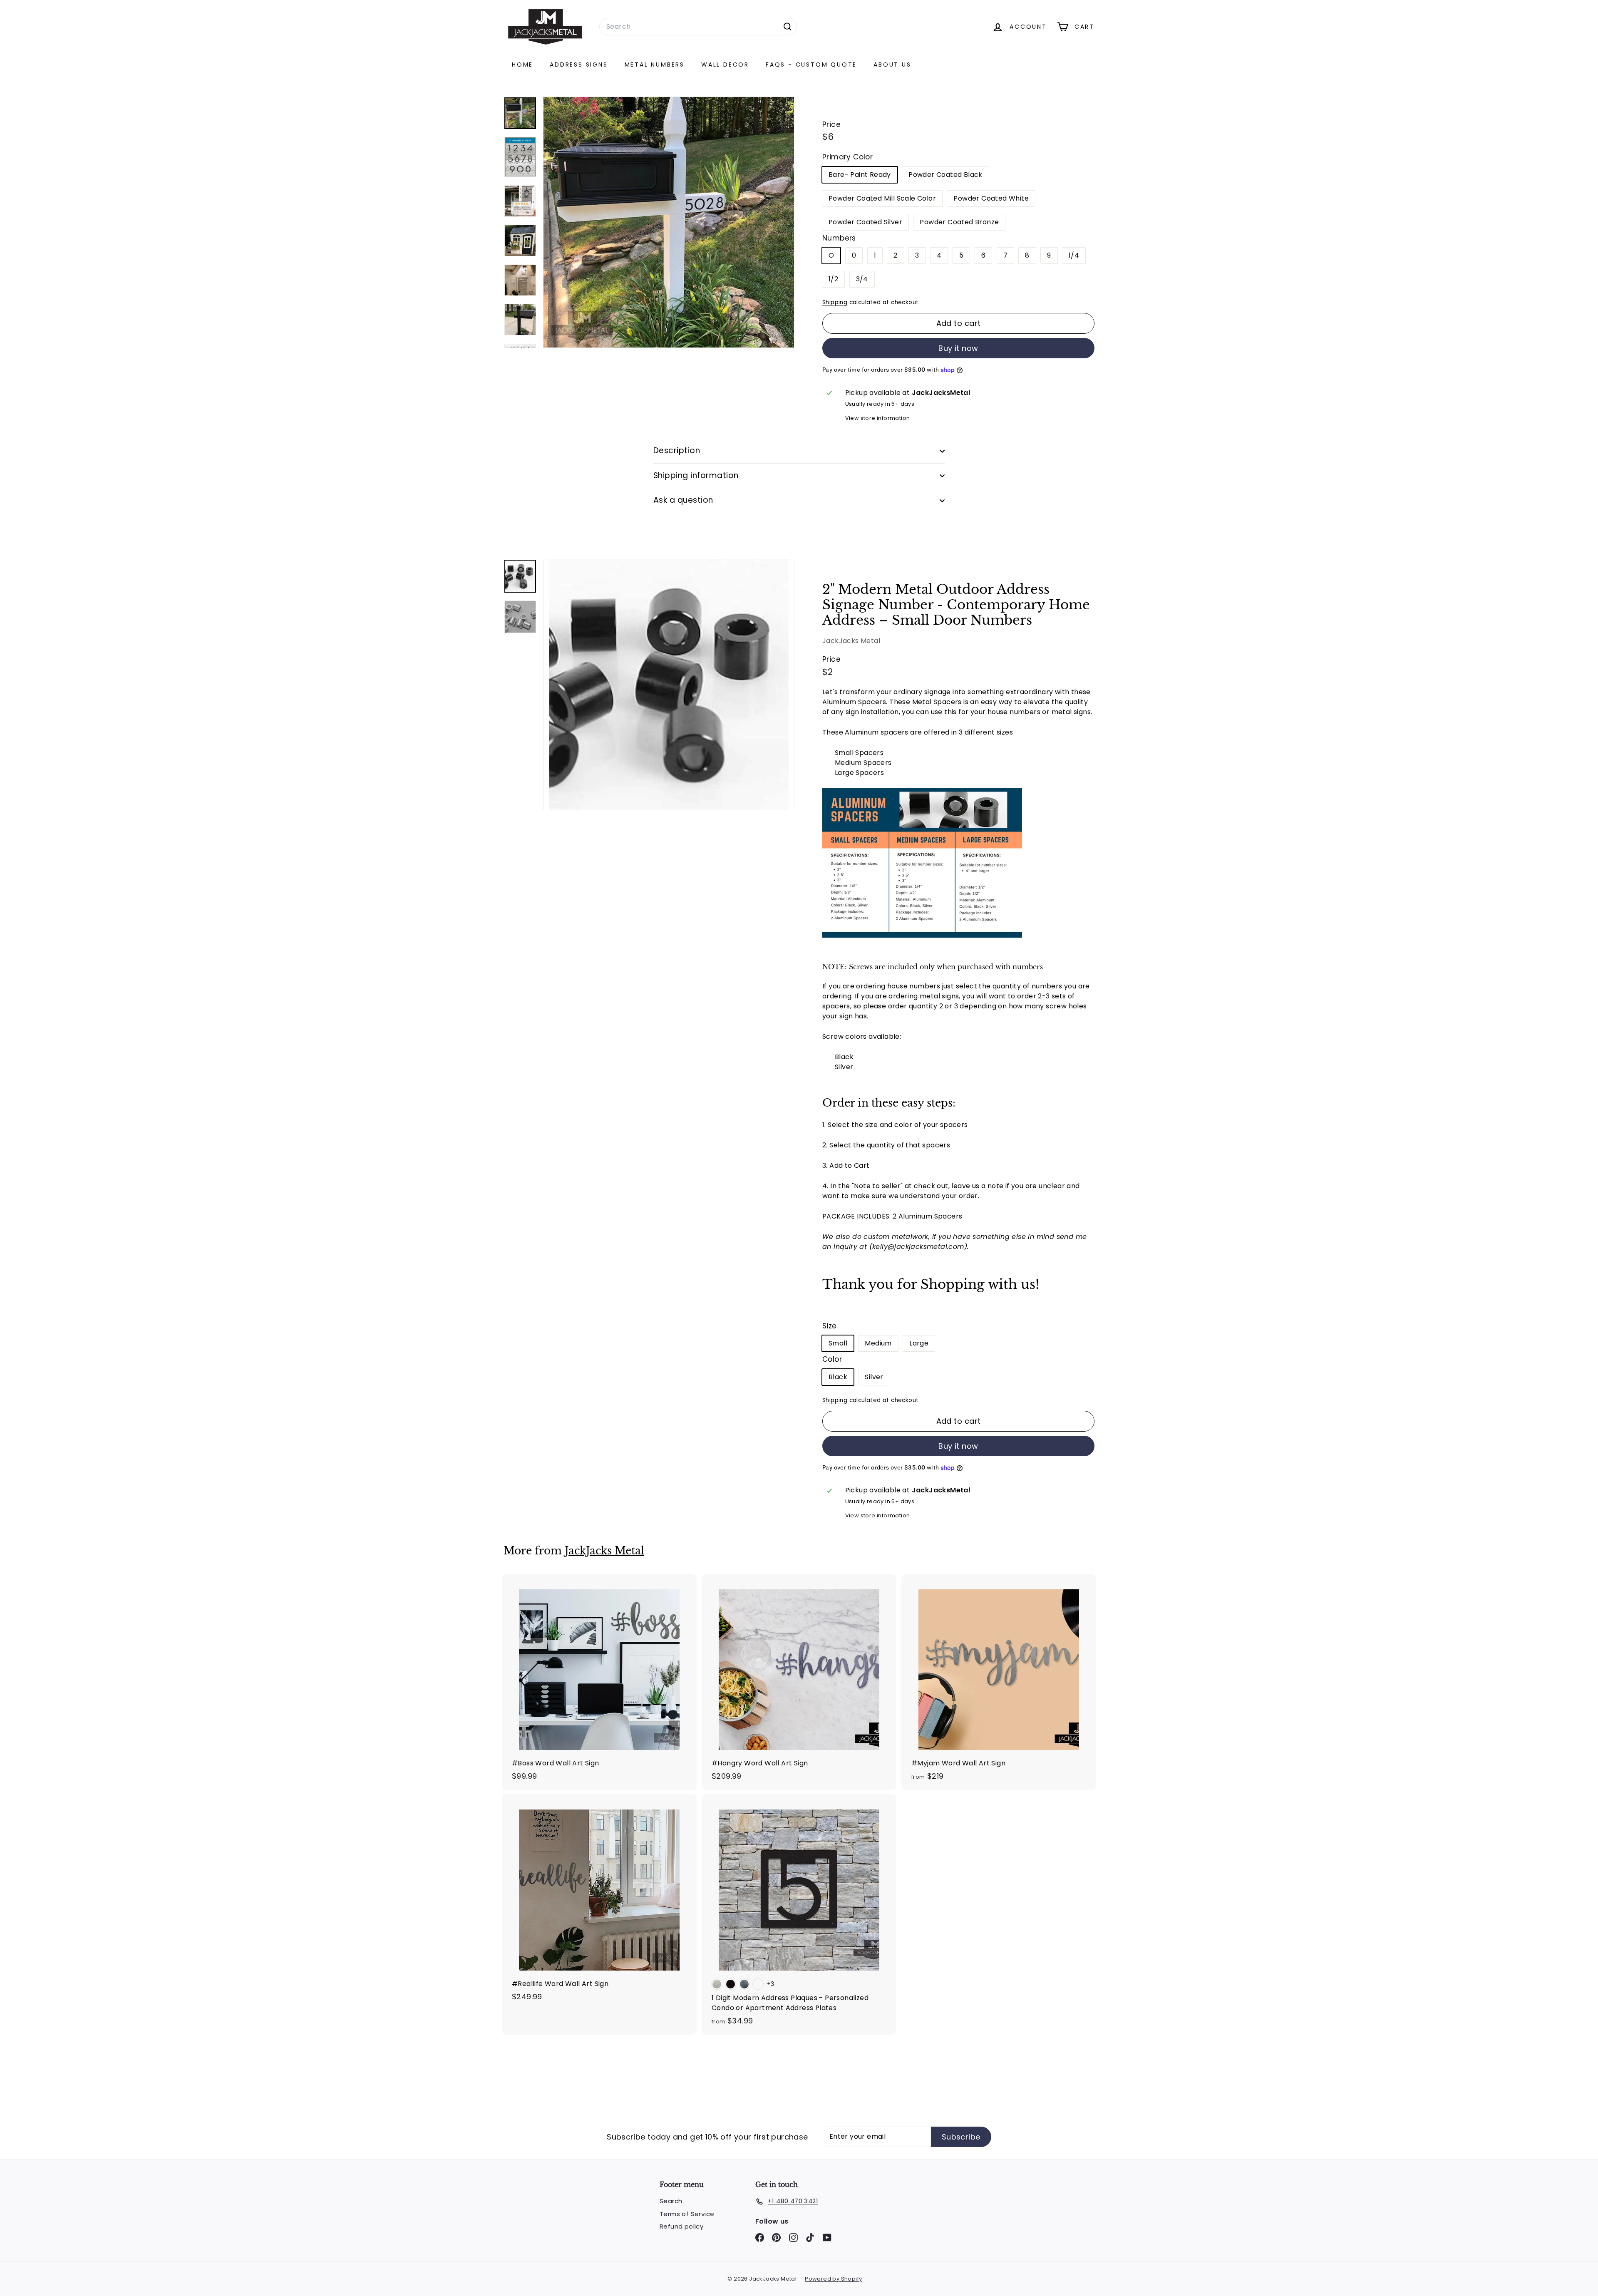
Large (919, 1343)
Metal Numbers (655, 65)
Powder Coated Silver (865, 222)
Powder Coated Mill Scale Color (882, 198)
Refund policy (681, 2226)
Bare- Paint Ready (860, 175)
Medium (878, 1343)
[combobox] (698, 27)
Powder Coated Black (945, 175)
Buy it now (958, 348)
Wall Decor (725, 65)
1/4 (1074, 255)
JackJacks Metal (851, 641)
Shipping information (696, 475)
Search (671, 2201)
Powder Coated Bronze (959, 222)
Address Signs (579, 65)
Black (838, 1377)
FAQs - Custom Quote (811, 65)
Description (677, 451)
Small (838, 1343)
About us (892, 65)
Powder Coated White (991, 198)
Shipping (835, 302)
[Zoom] (669, 685)
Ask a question (683, 500)
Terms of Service (687, 2214)
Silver (874, 1377)
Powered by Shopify (833, 2279)
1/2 (833, 279)
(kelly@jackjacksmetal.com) (918, 1247)
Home (522, 65)
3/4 (862, 279)
